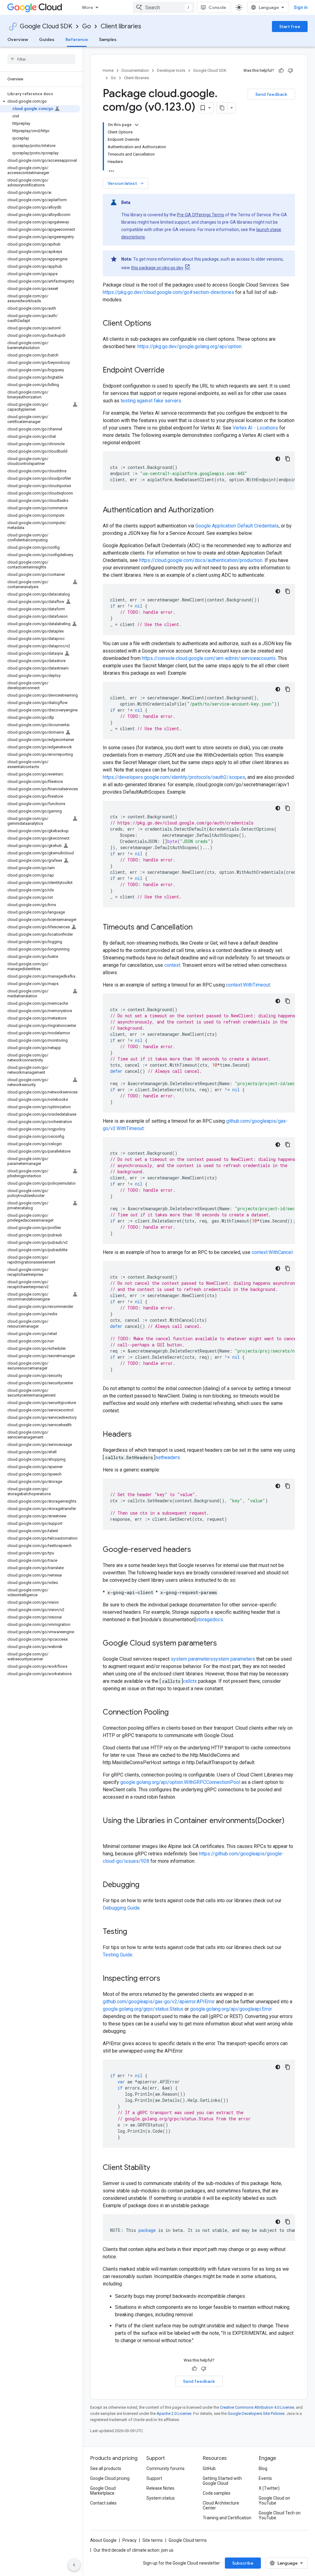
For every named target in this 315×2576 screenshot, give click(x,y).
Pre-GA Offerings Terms (201, 215)
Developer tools (171, 70)
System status (161, 2498)
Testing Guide (118, 1955)
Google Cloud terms (188, 2540)
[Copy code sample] (288, 459)
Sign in (301, 7)
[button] (40, 101)
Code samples (217, 2493)
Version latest (126, 183)
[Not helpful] (290, 71)
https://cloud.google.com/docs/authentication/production (201, 560)
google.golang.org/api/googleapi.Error (231, 2009)
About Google (103, 2540)
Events (265, 2478)
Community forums (165, 2468)
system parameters (192, 1659)
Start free (290, 26)
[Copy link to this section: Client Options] (157, 324)
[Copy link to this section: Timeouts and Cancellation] (199, 928)
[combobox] (164, 7)
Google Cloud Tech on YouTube (280, 2515)
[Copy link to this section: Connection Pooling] (175, 1713)
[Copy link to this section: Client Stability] (156, 2168)
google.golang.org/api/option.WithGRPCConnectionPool (180, 1782)
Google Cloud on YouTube (274, 2501)
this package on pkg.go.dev (157, 268)
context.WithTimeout (248, 985)
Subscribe (243, 2563)
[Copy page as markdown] (222, 108)
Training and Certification (227, 2518)
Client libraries (121, 26)
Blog (263, 2468)
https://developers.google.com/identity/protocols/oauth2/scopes (174, 777)
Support (154, 2478)
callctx (190, 1681)
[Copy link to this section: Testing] (133, 1932)
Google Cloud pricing (110, 2478)
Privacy (130, 2540)
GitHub (209, 2468)
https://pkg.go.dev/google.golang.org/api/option (189, 346)
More (88, 7)
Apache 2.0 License (174, 2413)
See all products (106, 2468)
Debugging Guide (121, 1908)
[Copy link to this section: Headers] (138, 1435)
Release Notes (160, 2488)
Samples (108, 39)
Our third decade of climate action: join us (134, 2550)
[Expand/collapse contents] (137, 125)
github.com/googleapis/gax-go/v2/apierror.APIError (159, 2002)
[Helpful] (281, 71)
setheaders (168, 1457)
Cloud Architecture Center (221, 2505)
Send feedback (271, 94)
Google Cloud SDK (46, 26)
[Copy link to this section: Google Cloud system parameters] (223, 1644)
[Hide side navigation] (74, 2565)
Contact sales (103, 2503)
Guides (47, 39)
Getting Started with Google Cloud (222, 2481)
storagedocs (209, 1620)
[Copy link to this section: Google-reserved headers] (197, 1550)
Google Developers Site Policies (256, 2413)
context (172, 965)
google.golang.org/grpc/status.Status (143, 2009)
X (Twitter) (269, 2488)
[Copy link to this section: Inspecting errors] (166, 1979)
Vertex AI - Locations (255, 428)
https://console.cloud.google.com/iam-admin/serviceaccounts (209, 658)
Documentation (135, 70)
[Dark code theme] (278, 459)
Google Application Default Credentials (237, 526)
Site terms (153, 2540)
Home (108, 70)
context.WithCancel (272, 1252)
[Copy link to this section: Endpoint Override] (171, 371)
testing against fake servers (151, 401)
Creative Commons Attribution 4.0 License (257, 2407)
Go (86, 26)
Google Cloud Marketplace (103, 2491)
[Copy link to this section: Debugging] (146, 1885)
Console (217, 7)
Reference (77, 39)
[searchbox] (41, 59)
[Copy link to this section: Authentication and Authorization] (220, 511)
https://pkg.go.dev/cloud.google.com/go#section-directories (168, 292)
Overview (18, 39)
